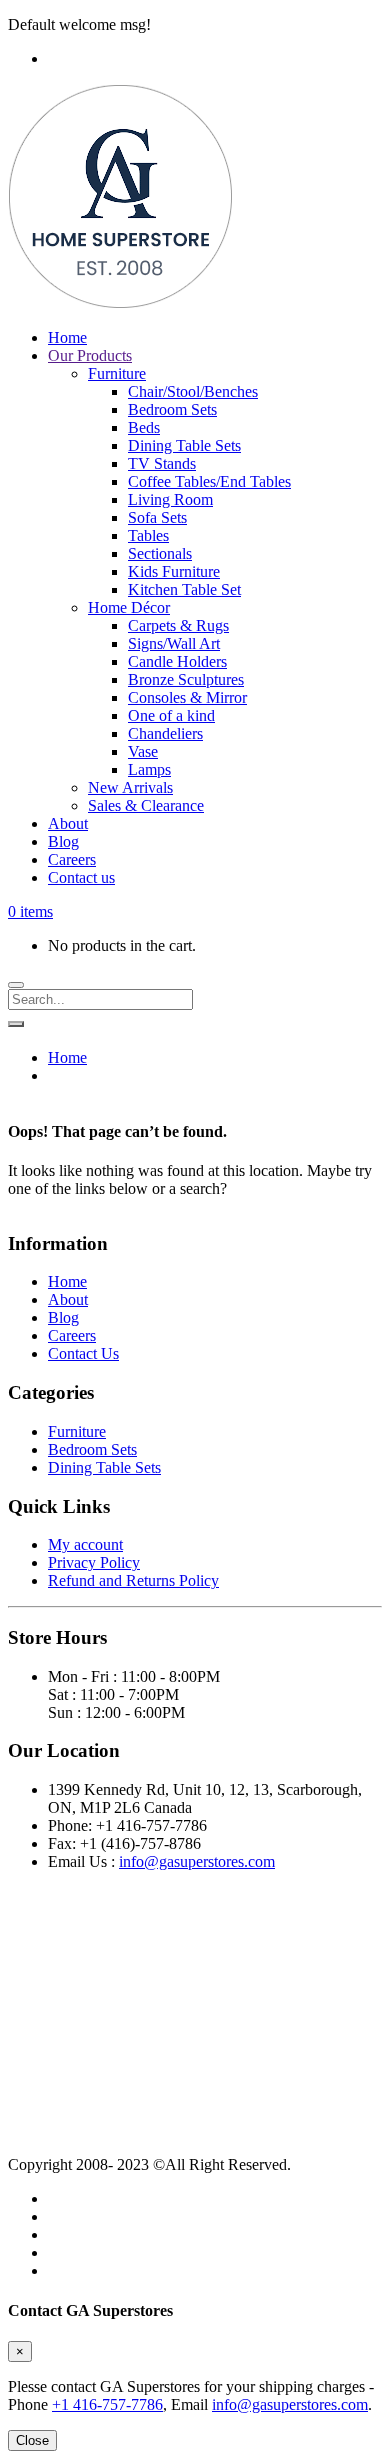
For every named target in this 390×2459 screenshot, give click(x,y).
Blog (63, 841)
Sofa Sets (157, 517)
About (68, 823)
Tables (148, 535)
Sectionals (160, 553)
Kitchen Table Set (184, 589)
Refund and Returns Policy (133, 1580)
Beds (144, 427)
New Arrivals (130, 787)
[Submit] (16, 1024)
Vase (143, 751)
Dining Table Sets (184, 445)
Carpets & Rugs (178, 625)
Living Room (170, 499)
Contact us (81, 877)
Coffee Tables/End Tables (209, 481)
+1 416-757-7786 (107, 2404)
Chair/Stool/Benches (193, 391)
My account (85, 1544)
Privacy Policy (94, 1562)
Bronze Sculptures (186, 679)
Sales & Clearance (146, 805)
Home (67, 337)
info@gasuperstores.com (197, 1861)
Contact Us (83, 1353)
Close (32, 2440)
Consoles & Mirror (187, 697)
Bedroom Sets (172, 409)
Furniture (117, 373)
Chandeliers (165, 733)
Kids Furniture (174, 571)
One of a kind (171, 715)
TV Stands (162, 463)
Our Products (90, 355)
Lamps (149, 769)
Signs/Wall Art (174, 643)
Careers (72, 859)
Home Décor (129, 607)
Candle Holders (177, 661)
